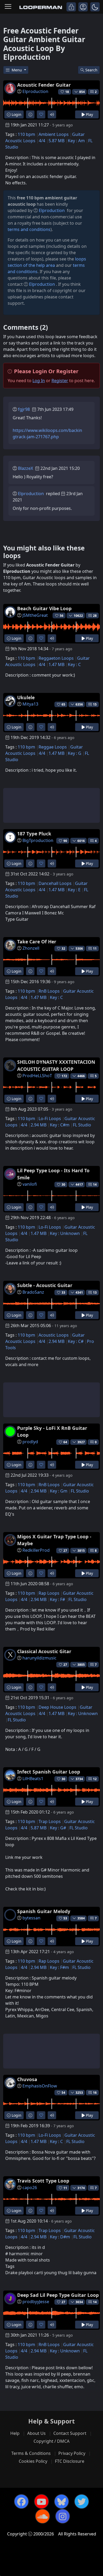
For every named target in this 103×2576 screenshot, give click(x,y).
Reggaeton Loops (56, 658)
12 (95, 1779)
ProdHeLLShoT (37, 1076)
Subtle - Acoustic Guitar (45, 1285)
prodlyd (30, 1442)
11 (95, 949)
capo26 (30, 2188)
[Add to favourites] (41, 114)
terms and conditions (29, 229)
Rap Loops (49, 1593)
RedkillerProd (36, 1550)
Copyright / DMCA (51, 2441)
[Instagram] (63, 2516)
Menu (17, 70)
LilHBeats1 (33, 1779)
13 (95, 1292)
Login (16, 114)
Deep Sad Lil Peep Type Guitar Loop (58, 2295)
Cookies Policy (33, 2461)
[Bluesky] (62, 2501)
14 (95, 1184)
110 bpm (26, 134)
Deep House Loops (57, 1707)
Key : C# (76, 1341)
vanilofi (30, 1184)
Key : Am (76, 141)
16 (95, 2093)
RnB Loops (49, 991)
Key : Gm (59, 1491)
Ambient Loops (54, 134)
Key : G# (58, 1828)
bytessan (31, 1918)
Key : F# (57, 1599)
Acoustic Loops (54, 1335)
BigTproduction (38, 840)
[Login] (71, 7)
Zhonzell (31, 948)
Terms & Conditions (31, 2453)
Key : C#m (60, 1125)
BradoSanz (33, 1292)
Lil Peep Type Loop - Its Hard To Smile (53, 1174)
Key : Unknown (65, 1233)
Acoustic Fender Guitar (44, 85)
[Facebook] (21, 2501)
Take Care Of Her (37, 942)
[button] (95, 7)
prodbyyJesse (36, 2302)
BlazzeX (25, 468)
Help (15, 2433)
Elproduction (35, 91)
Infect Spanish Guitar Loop (49, 1772)
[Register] (83, 7)
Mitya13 (30, 704)
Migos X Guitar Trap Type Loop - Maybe (54, 1540)
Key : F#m (59, 1967)
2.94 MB (39, 1125)
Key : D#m (60, 2237)
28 (95, 616)
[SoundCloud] (43, 2516)
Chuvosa (27, 2079)
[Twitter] (82, 2501)
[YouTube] (41, 2501)
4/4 (42, 141)
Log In (39, 381)
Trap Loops (50, 1821)
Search (91, 70)
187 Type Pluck (34, 834)
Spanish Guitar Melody (44, 1911)
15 (95, 704)
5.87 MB (57, 141)
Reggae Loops (53, 747)
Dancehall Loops (55, 883)
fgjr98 (24, 409)
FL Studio (82, 1125)
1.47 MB (57, 664)
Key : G (75, 753)
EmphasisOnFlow (40, 2086)
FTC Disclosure (70, 2461)
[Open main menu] (8, 7)
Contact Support (70, 2433)
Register (60, 381)
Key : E (74, 890)
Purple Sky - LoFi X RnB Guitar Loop (52, 1431)
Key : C (74, 664)
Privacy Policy (72, 2453)
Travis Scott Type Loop (43, 2181)
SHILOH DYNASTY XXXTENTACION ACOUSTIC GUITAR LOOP (56, 1065)
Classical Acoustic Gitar (44, 1651)
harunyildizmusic (39, 1658)
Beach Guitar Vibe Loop (44, 608)
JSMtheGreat (35, 615)
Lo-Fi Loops (50, 1119)
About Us (36, 2433)
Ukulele (26, 697)
